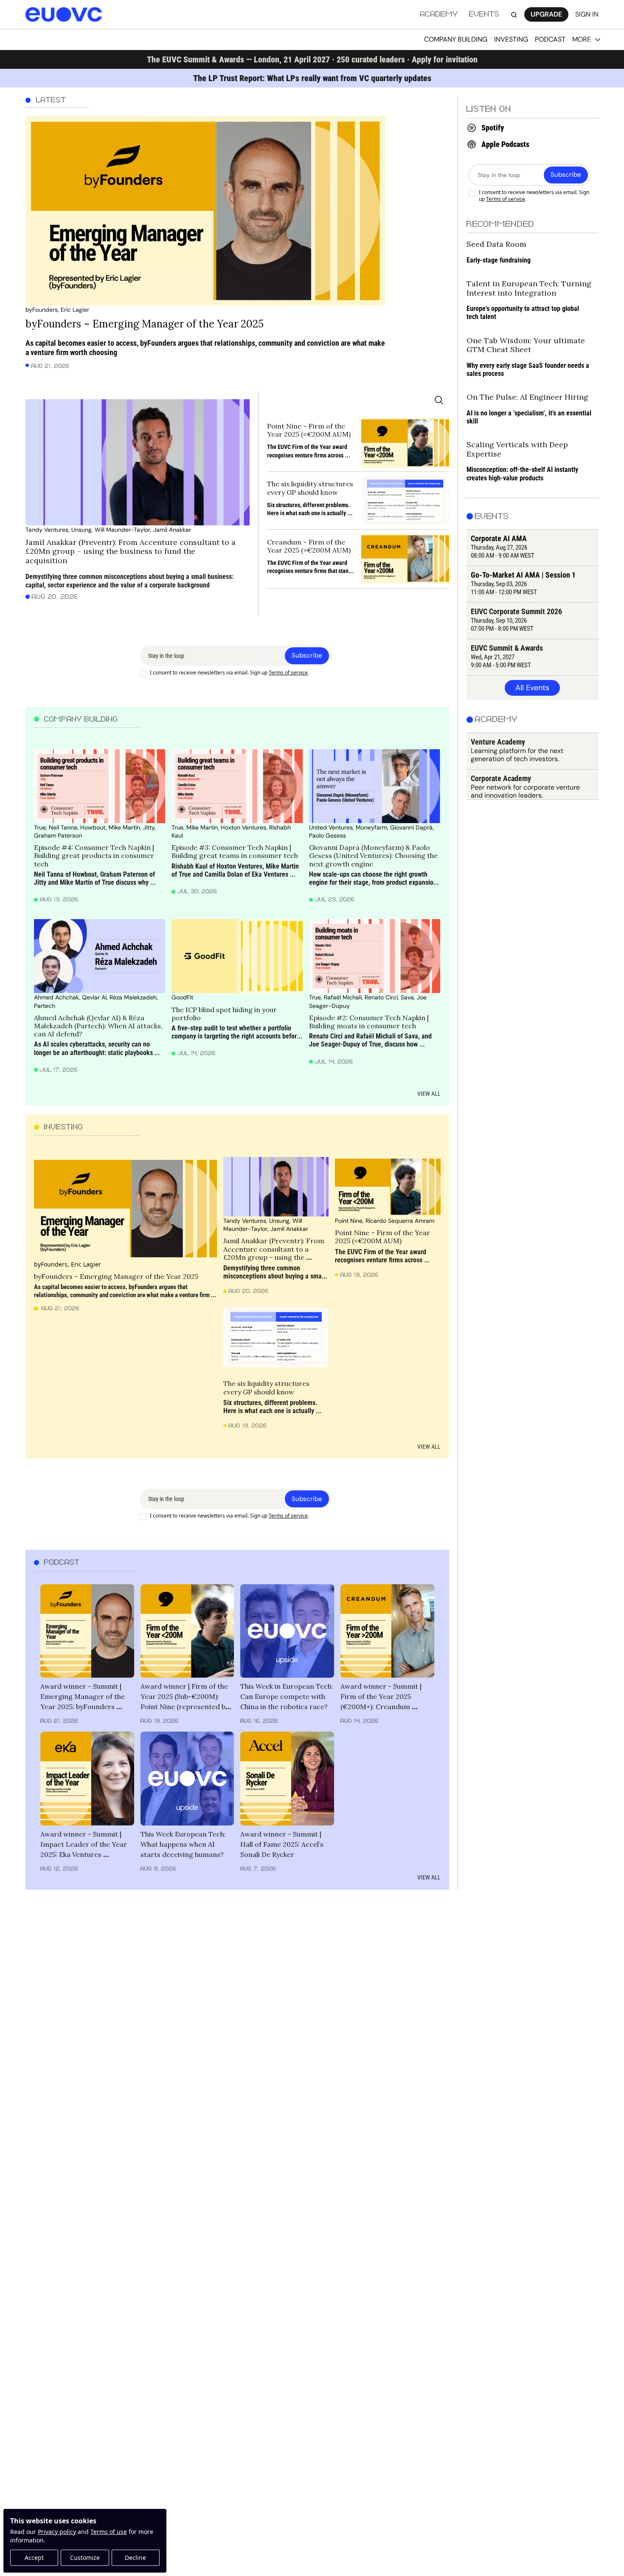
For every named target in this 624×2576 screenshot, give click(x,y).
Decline (135, 2558)
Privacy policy (57, 2532)
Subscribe (307, 655)
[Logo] (64, 15)
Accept (34, 2558)
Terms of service (288, 673)
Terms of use (109, 2532)
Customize (85, 2558)
